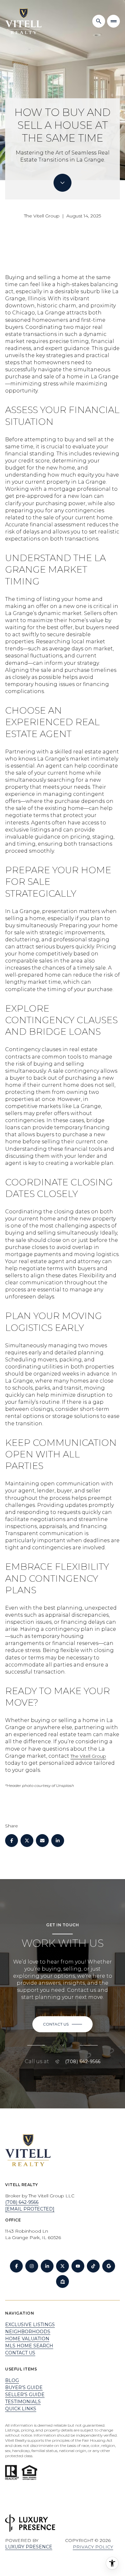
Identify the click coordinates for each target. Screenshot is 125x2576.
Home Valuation (27, 2339)
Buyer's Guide (24, 2387)
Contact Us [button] (20, 2353)
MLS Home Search (29, 2346)
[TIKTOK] (93, 2266)
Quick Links (21, 2409)
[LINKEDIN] (47, 2266)
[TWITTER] (63, 2266)
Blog (12, 2380)
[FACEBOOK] (16, 2266)
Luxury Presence (29, 2547)
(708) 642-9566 (83, 2062)
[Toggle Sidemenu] (113, 21)
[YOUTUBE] (78, 2266)
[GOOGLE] (109, 2266)
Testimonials (23, 2402)
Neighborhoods (28, 2332)
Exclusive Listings (30, 2325)
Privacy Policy (93, 2547)
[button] (63, 2024)
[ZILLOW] (63, 2281)
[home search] (99, 21)
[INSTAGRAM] (32, 2266)
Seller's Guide (25, 2395)
